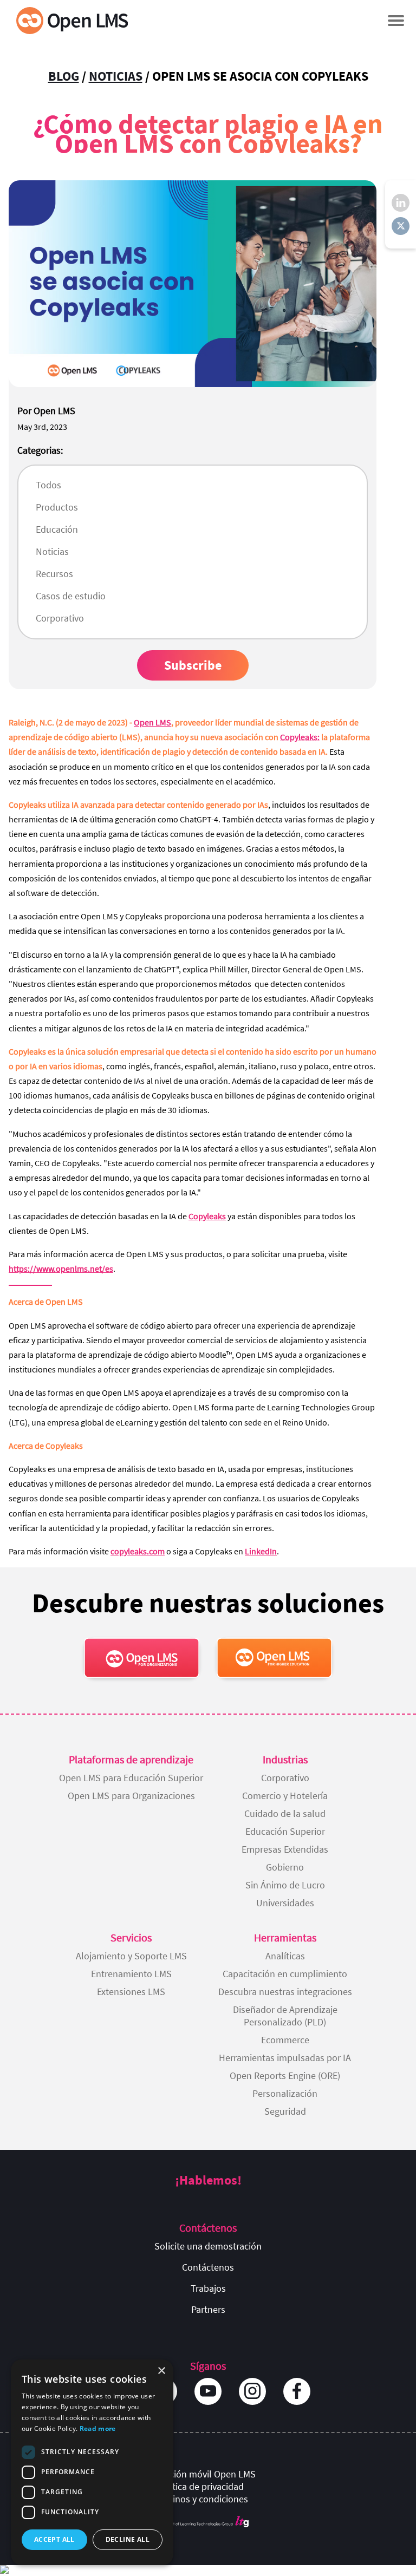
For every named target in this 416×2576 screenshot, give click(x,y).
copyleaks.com (138, 1551)
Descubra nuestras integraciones (285, 1992)
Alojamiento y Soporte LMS (131, 1956)
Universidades (285, 1903)
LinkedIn (261, 1551)
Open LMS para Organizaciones (131, 1796)
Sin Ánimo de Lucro (285, 1885)
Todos (48, 485)
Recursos (54, 574)
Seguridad (285, 2111)
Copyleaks (207, 1216)
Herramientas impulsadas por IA (285, 2058)
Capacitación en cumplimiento (285, 1974)
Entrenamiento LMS (131, 1974)
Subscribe (193, 665)
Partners (208, 2309)
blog (64, 76)
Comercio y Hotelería (285, 1796)
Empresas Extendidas (285, 1849)
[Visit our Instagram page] (252, 2391)
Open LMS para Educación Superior (131, 1778)
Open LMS (152, 722)
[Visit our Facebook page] (297, 2391)
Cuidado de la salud (285, 1813)
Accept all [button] (54, 2539)
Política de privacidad (200, 2486)
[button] (396, 20)
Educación (57, 529)
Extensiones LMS (131, 1992)
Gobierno (285, 1867)
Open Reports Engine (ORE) (285, 2075)
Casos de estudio (71, 596)
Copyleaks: (300, 737)
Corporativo (60, 618)
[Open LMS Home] (72, 20)
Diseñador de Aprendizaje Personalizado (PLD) (285, 2016)
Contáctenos (208, 2267)
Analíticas (285, 1956)
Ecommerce (285, 2040)
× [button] (161, 2371)
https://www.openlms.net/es (61, 1269)
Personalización (285, 2093)
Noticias (116, 76)
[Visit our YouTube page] (208, 2391)
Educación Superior (285, 1831)
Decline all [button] (128, 2539)
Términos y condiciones (200, 2499)
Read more (98, 2428)
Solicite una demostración (208, 2246)
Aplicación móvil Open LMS (200, 2474)
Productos (57, 507)
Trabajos (208, 2288)
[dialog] (92, 2462)
